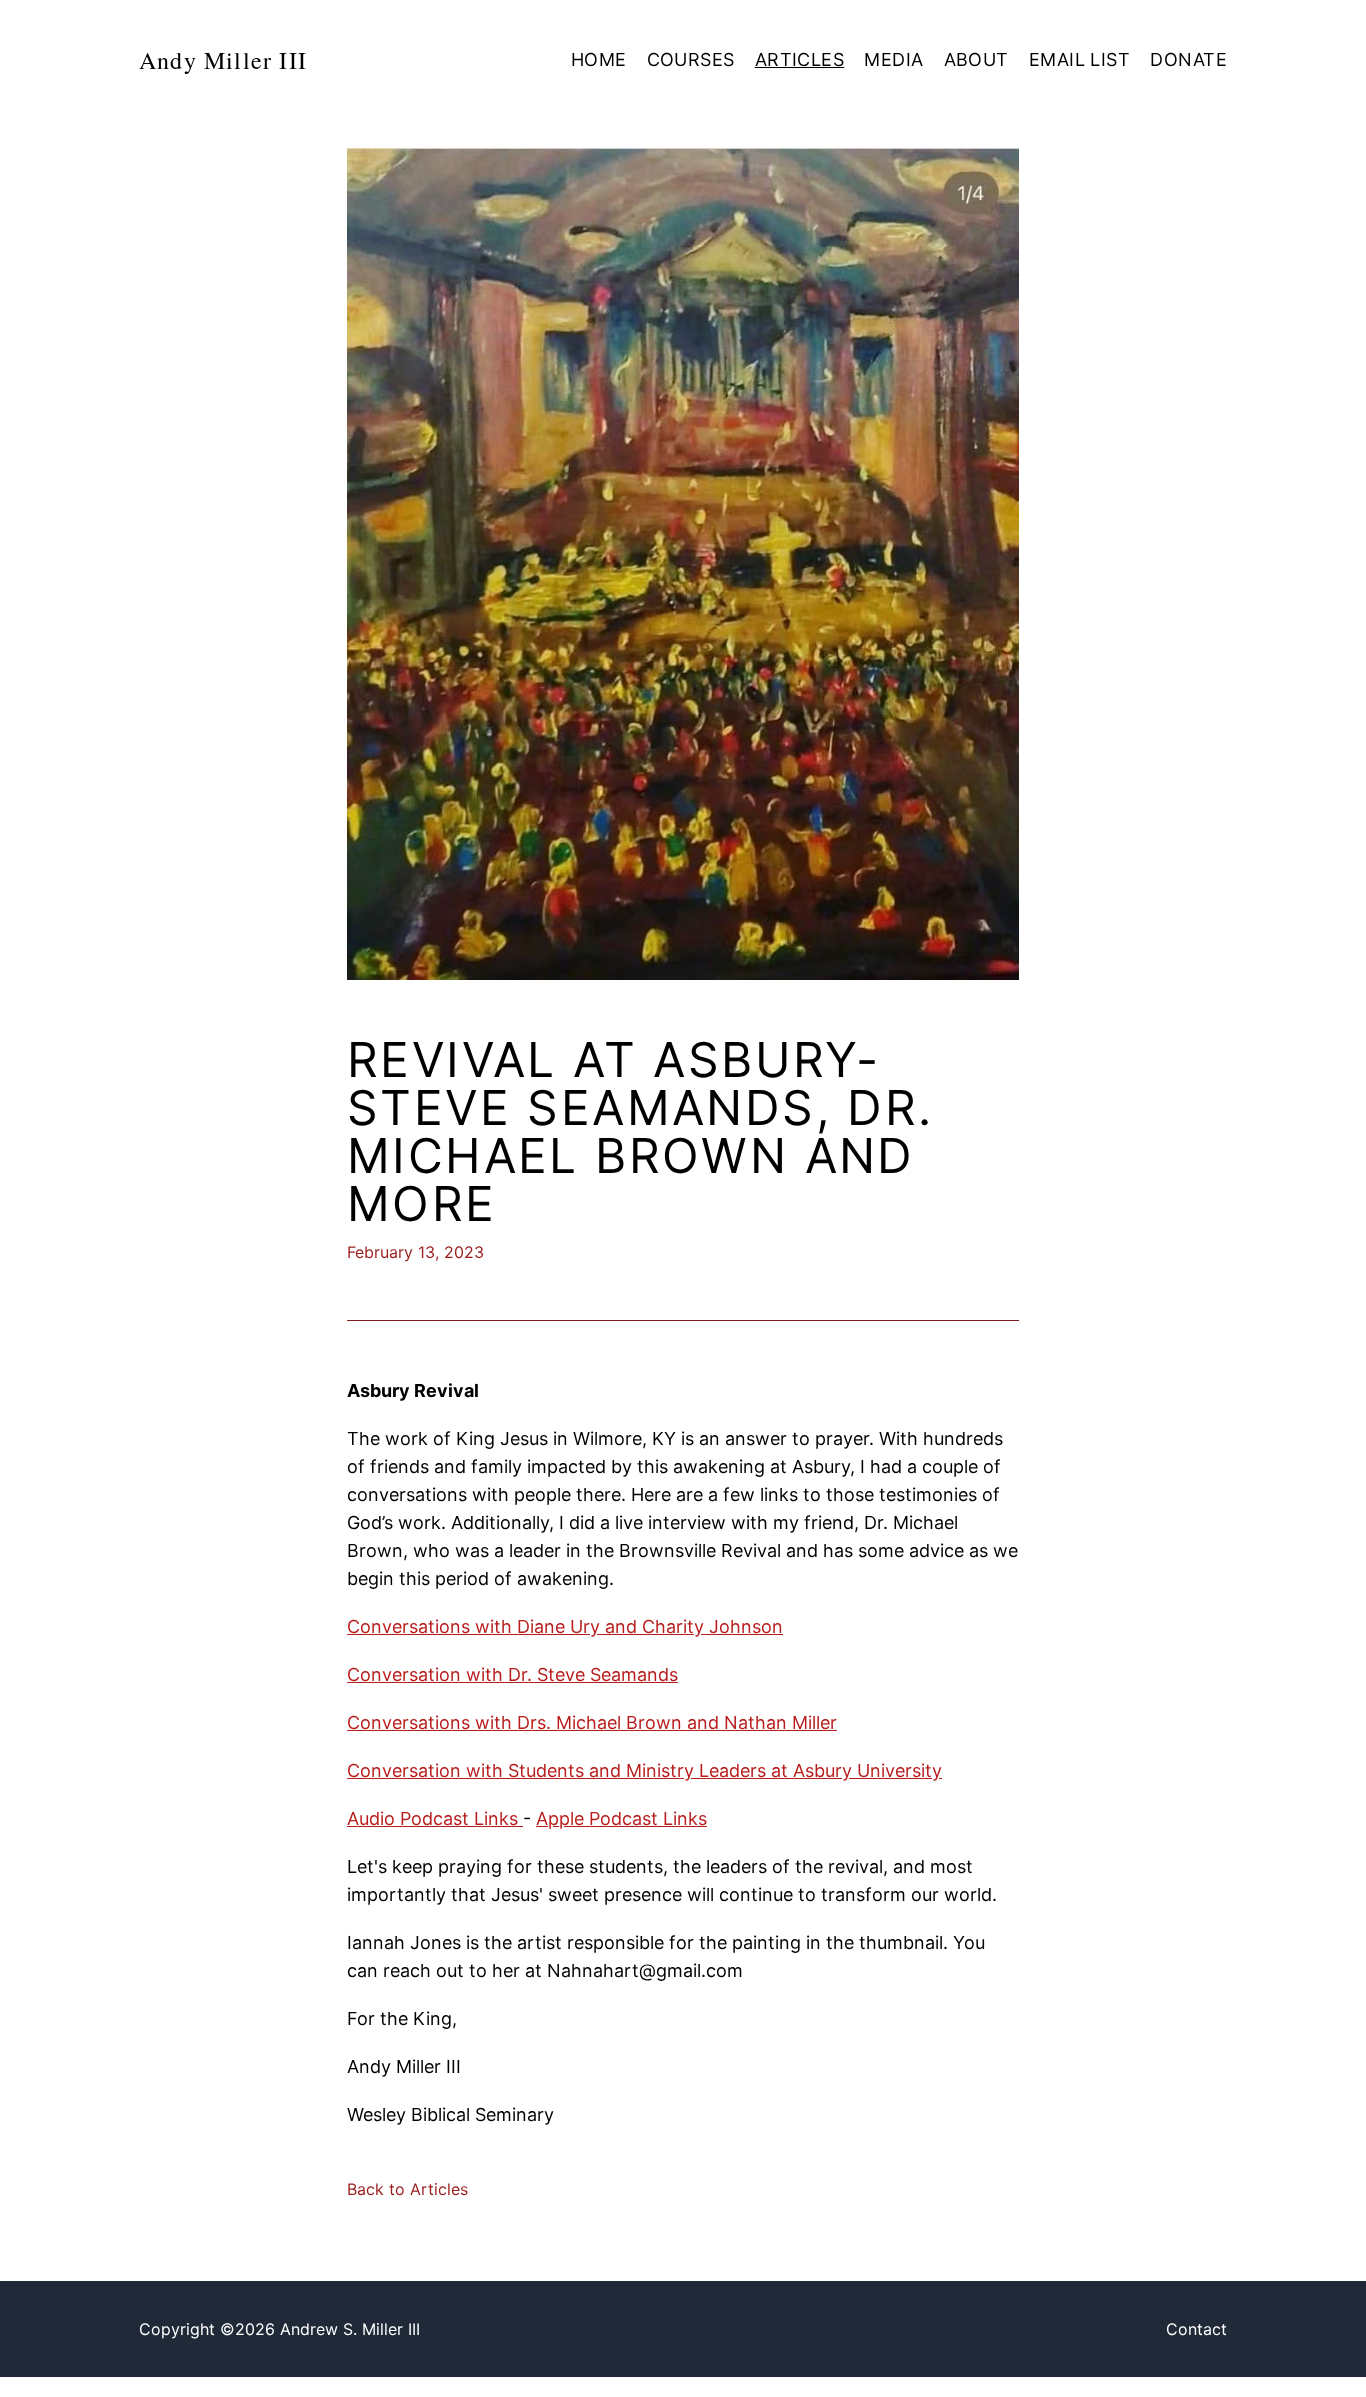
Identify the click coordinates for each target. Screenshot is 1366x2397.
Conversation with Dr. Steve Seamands (512, 1674)
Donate (1188, 59)
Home (599, 59)
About (976, 59)
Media (893, 59)
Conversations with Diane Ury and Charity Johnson (565, 1626)
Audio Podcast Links (435, 1818)
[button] (893, 60)
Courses (691, 59)
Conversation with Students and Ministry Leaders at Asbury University (644, 1770)
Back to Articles (407, 2189)
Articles (800, 59)
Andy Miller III (223, 60)
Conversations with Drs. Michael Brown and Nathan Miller (592, 1722)
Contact (1196, 2329)
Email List (1080, 59)
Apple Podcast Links (621, 1818)
